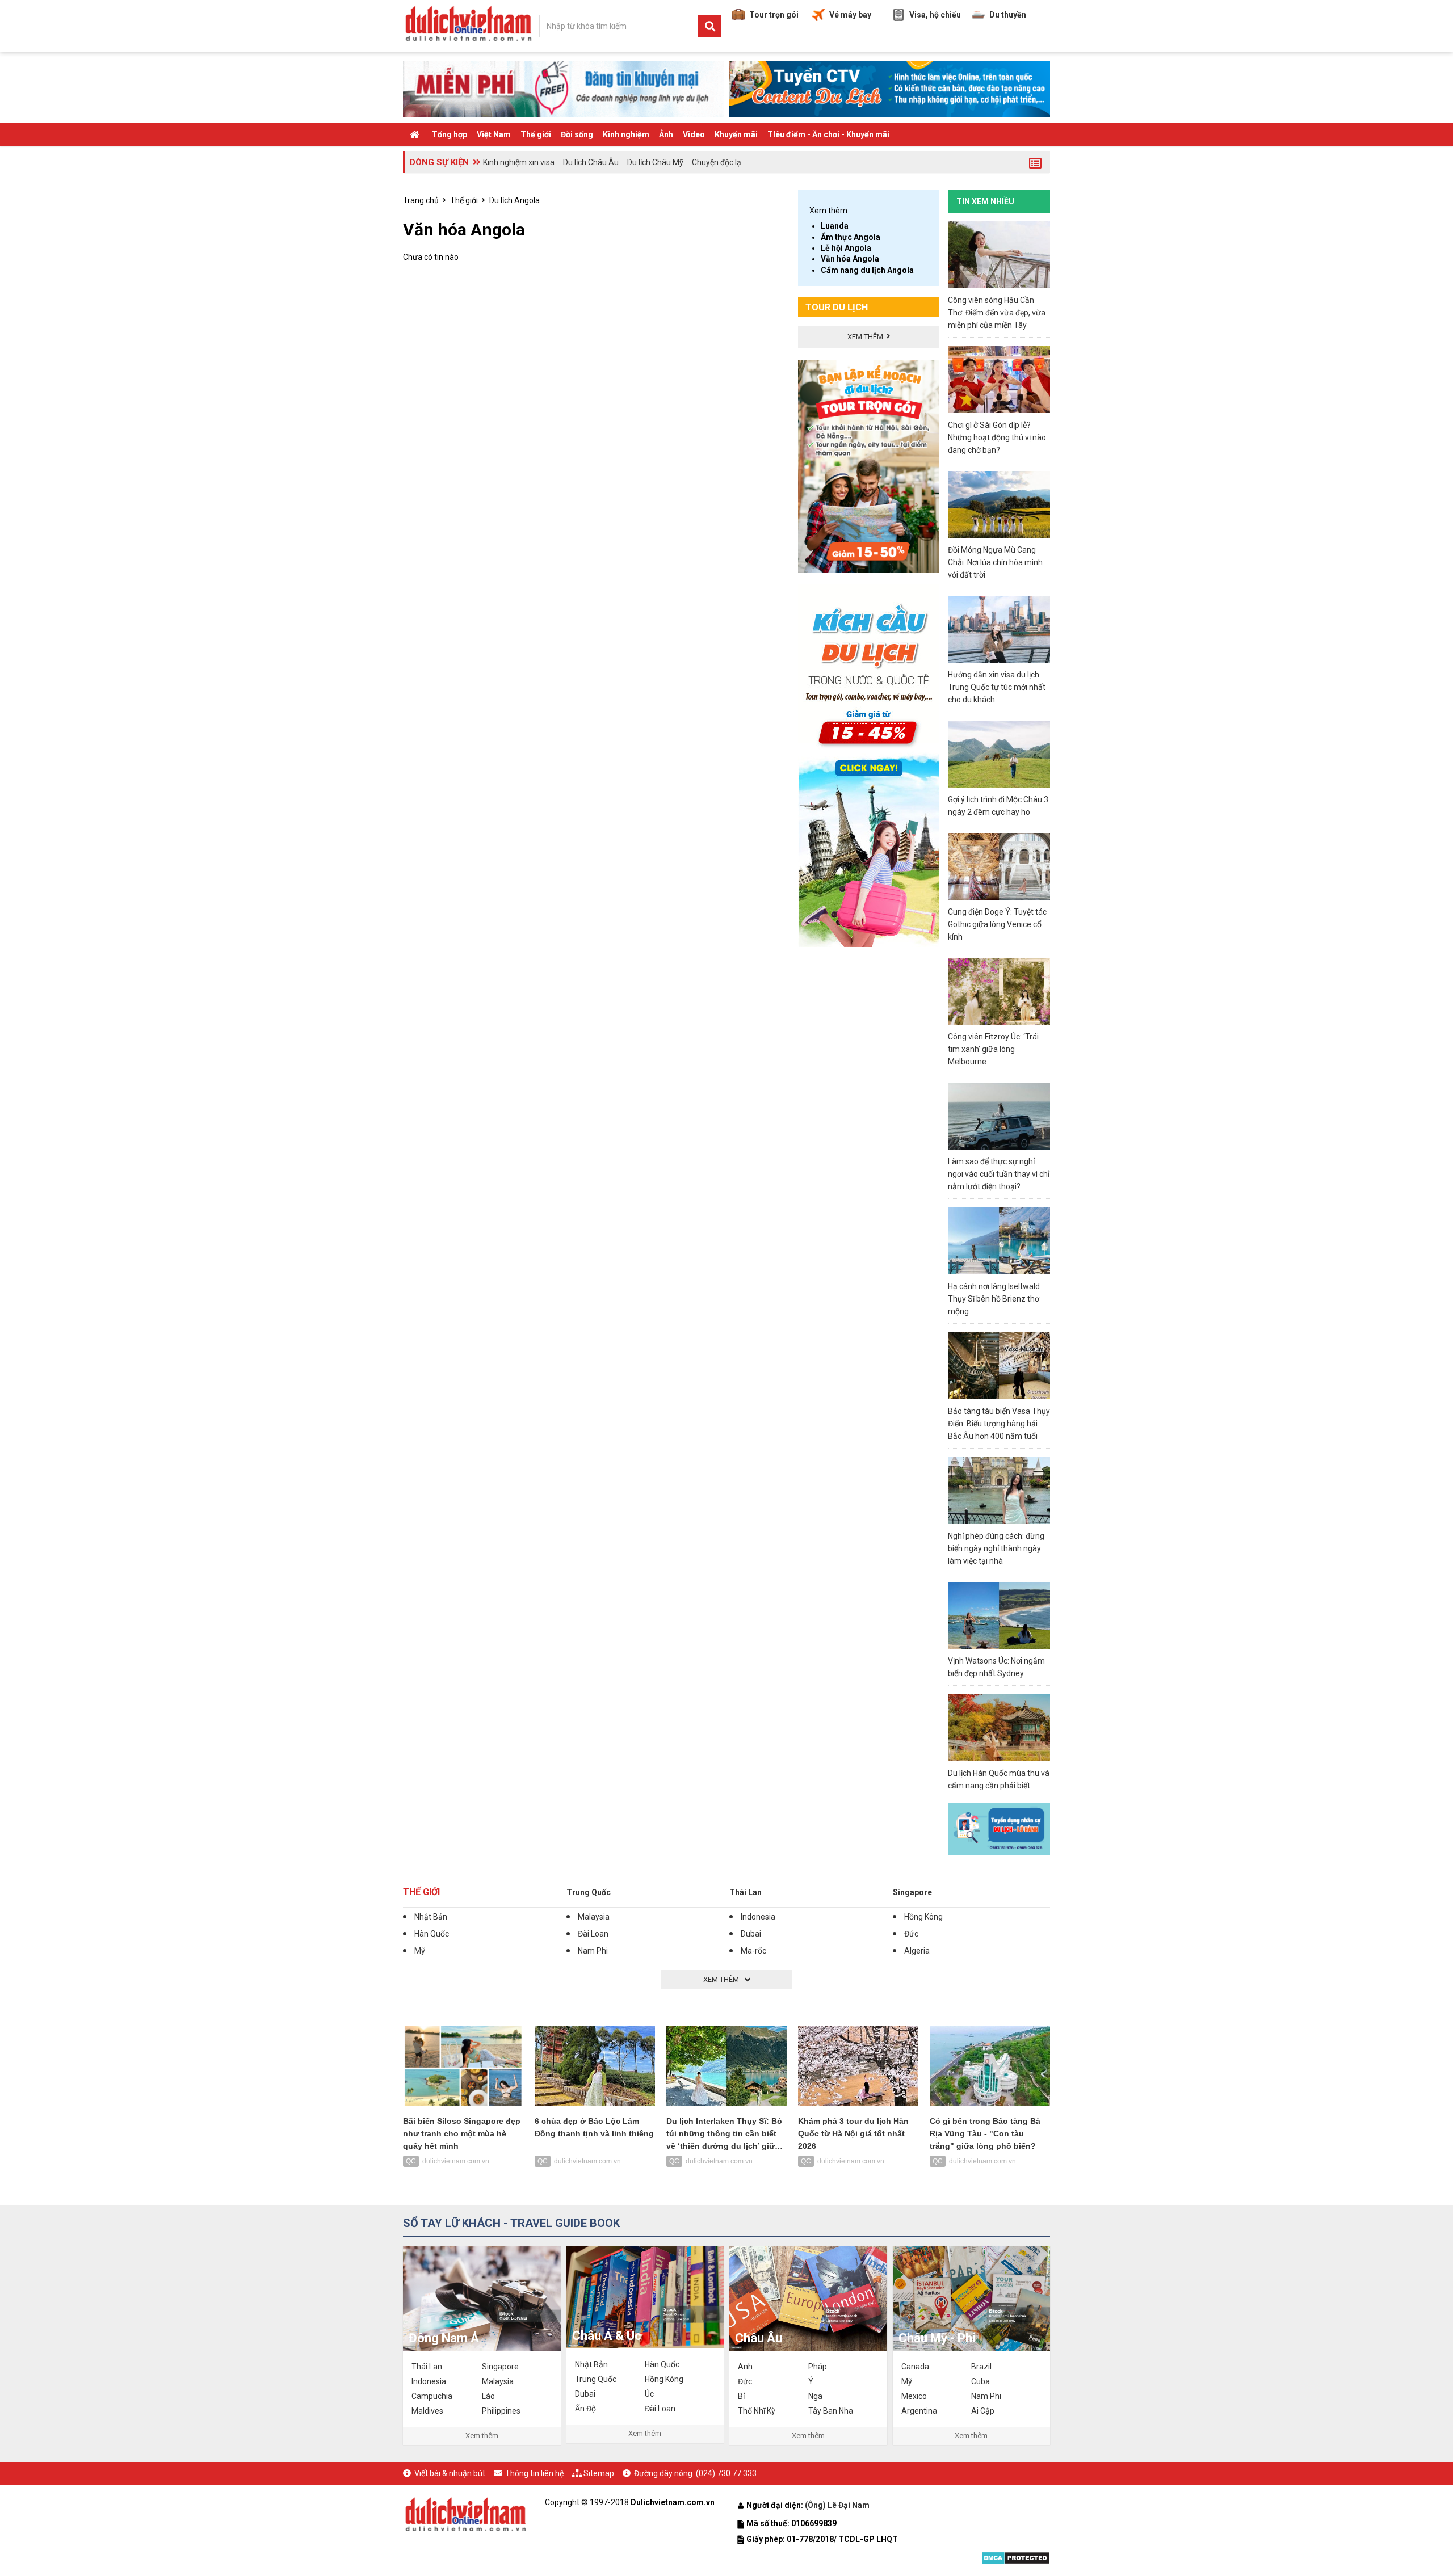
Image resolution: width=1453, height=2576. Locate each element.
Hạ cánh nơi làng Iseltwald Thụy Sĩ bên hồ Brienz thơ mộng (994, 1299)
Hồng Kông (923, 1917)
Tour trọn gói (774, 15)
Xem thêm (482, 2436)
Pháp (818, 2367)
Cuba (980, 2381)
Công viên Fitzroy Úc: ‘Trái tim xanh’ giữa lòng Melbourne (993, 1049)
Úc (649, 2394)
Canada (915, 2367)
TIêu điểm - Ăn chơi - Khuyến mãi (828, 134)
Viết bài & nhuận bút (450, 2473)
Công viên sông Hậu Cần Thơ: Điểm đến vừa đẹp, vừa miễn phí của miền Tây (997, 313)
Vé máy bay (850, 15)
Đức (911, 1934)
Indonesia (758, 1917)
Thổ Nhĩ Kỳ (757, 2411)
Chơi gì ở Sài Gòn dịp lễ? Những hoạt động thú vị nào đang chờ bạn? (997, 437)
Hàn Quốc (432, 1934)
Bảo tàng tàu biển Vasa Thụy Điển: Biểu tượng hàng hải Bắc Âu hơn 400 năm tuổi (999, 1424)
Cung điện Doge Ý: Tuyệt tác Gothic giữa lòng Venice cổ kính (997, 924)
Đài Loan (593, 1934)
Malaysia (594, 1917)
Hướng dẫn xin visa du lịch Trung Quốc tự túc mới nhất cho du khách (997, 687)
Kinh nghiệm (626, 134)
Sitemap (599, 2473)
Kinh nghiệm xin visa (519, 162)
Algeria (917, 1951)
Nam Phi (593, 1951)
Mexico (914, 2396)
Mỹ (420, 1951)
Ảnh (666, 134)
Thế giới (536, 134)
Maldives (427, 2411)
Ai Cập (983, 2411)
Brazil (981, 2367)
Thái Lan (746, 1892)
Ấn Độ (585, 2409)
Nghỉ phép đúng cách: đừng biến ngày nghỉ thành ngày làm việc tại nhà (996, 1548)
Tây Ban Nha (831, 2411)
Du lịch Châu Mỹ (655, 162)
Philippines (501, 2411)
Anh (745, 2367)
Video (694, 134)
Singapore (912, 1892)
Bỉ (741, 2396)
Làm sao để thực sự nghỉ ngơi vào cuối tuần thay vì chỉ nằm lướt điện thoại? (999, 1174)
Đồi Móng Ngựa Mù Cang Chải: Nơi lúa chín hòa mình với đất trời (995, 562)
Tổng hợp (450, 134)
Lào (488, 2396)
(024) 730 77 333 (726, 2473)
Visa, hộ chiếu (935, 15)
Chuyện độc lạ (717, 162)
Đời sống (577, 134)
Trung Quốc (589, 1892)
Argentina (919, 2411)
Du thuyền (1008, 15)
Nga (815, 2396)
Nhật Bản (431, 1917)
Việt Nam (494, 134)
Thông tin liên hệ (534, 2473)
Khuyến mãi (736, 134)
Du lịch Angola (515, 200)
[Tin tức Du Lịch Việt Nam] (465, 2513)
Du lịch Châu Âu (591, 162)
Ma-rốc (753, 1951)
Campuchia (432, 2396)
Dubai (751, 1934)
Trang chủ (421, 200)
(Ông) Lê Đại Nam (838, 2505)
